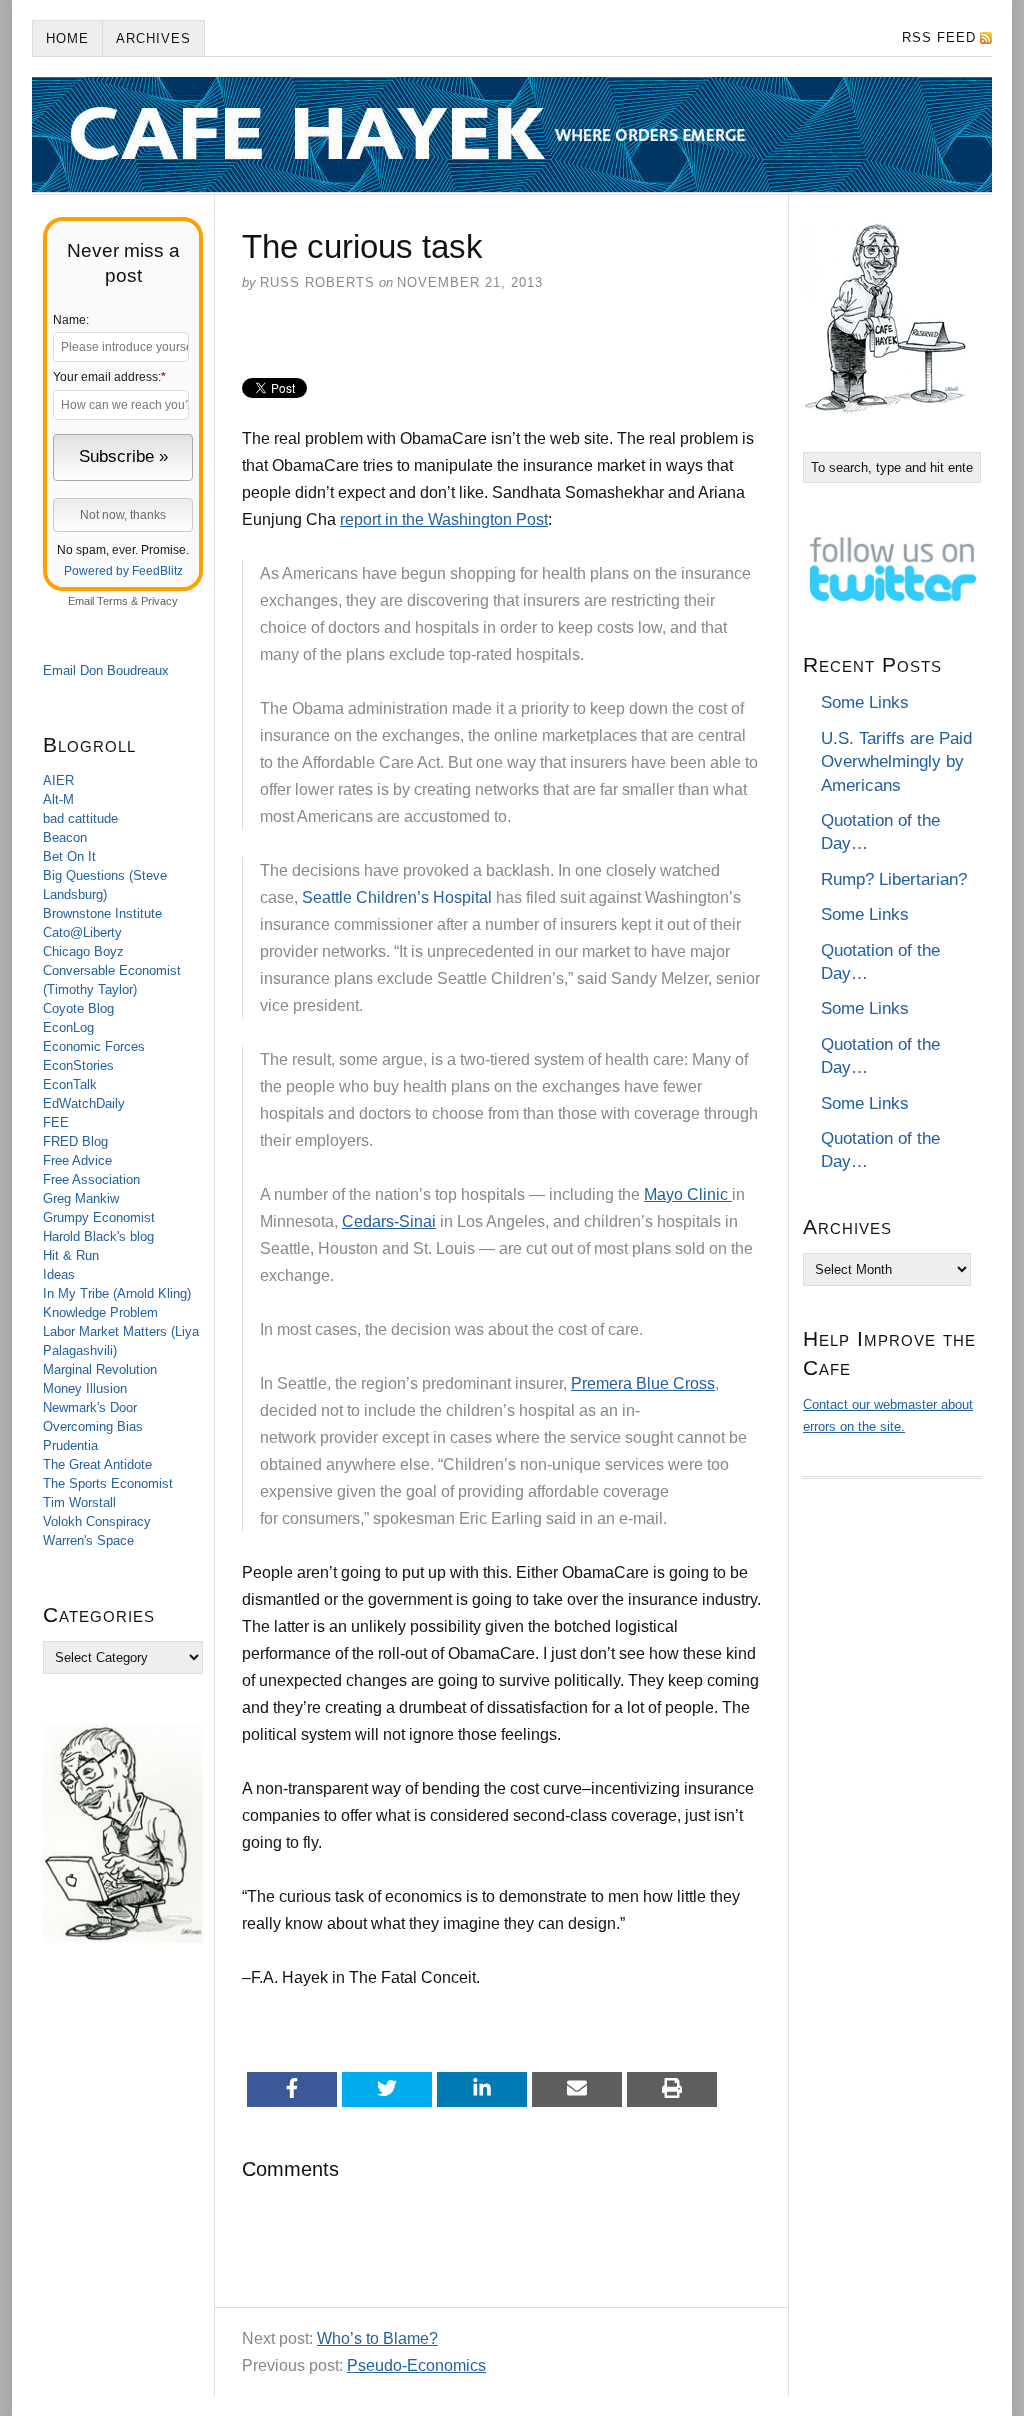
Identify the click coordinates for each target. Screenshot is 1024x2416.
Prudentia (70, 1445)
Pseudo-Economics (416, 2365)
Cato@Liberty (82, 932)
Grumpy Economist (99, 1217)
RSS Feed (939, 37)
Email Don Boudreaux (106, 670)
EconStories (78, 1065)
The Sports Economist (108, 1483)
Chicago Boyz (83, 951)
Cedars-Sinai (389, 1221)
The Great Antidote (97, 1464)
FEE (56, 1122)
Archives (153, 38)
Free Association (91, 1179)
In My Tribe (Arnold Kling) (117, 1293)
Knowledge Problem (100, 1312)
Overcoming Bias (93, 1426)
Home (67, 38)
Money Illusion (85, 1388)
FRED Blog (75, 1141)
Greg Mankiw (81, 1198)
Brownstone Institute (102, 913)
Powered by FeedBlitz (123, 571)
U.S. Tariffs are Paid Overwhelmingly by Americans (896, 762)
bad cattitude (80, 818)
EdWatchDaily (84, 1103)
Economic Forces (94, 1046)
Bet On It (69, 856)
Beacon (65, 837)
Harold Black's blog (98, 1236)
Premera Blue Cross (643, 1383)
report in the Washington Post (444, 519)
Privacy (159, 601)
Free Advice (77, 1160)
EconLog (68, 1027)
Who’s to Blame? (377, 2338)
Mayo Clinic (688, 1194)
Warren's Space (88, 1540)
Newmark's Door (90, 1407)
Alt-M (58, 799)
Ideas (59, 1274)
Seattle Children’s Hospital (397, 897)
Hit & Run (71, 1255)
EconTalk (70, 1084)
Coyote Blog (78, 1008)
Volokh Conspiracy (97, 1521)
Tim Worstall (79, 1502)
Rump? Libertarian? (894, 879)
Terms (112, 601)
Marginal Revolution (100, 1369)
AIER (58, 780)
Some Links (865, 702)
